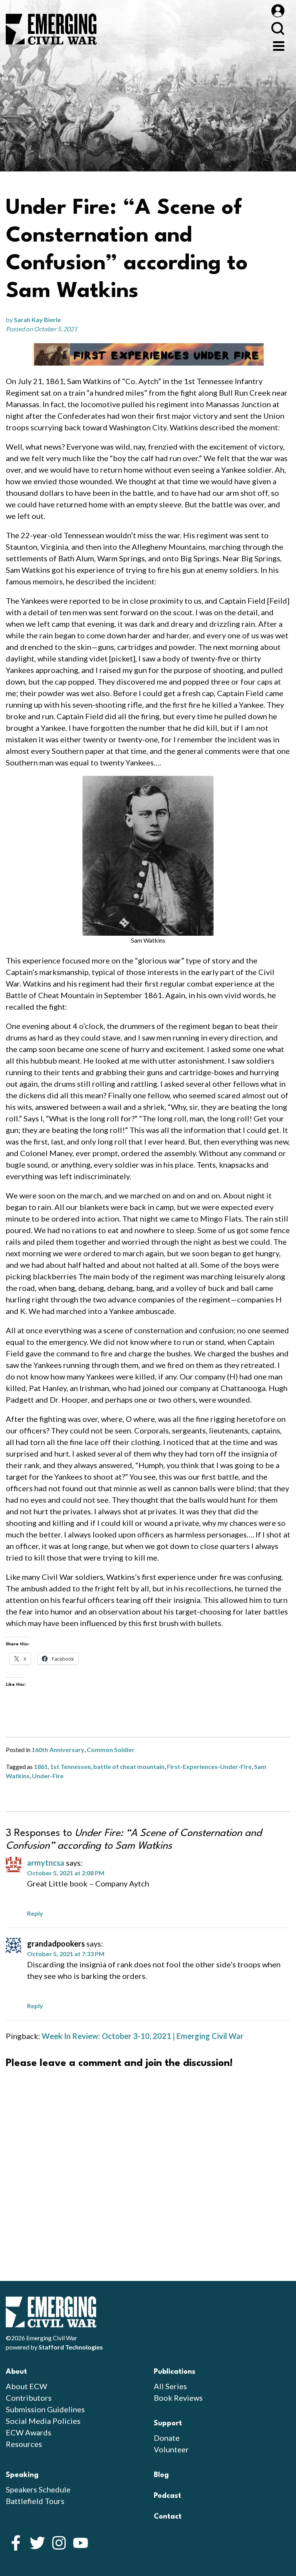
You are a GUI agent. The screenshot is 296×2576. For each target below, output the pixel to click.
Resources (24, 2444)
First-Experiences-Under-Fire (209, 1766)
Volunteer (171, 2449)
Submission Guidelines (45, 2409)
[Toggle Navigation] (279, 45)
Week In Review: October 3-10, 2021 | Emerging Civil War (143, 2036)
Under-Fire (48, 1776)
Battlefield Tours (35, 2501)
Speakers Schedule (38, 2489)
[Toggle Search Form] (278, 28)
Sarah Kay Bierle (37, 320)
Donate (167, 2438)
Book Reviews (178, 2398)
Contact (168, 2517)
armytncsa (46, 1863)
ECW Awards (29, 2432)
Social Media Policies (43, 2421)
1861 (41, 1766)
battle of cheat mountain (129, 1766)
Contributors (29, 2398)
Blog (161, 2475)
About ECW (26, 2386)
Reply (35, 1913)
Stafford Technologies (71, 2347)
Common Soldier (111, 1749)
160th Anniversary (58, 1749)
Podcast (167, 2496)
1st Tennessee (71, 1766)
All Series (170, 2386)
